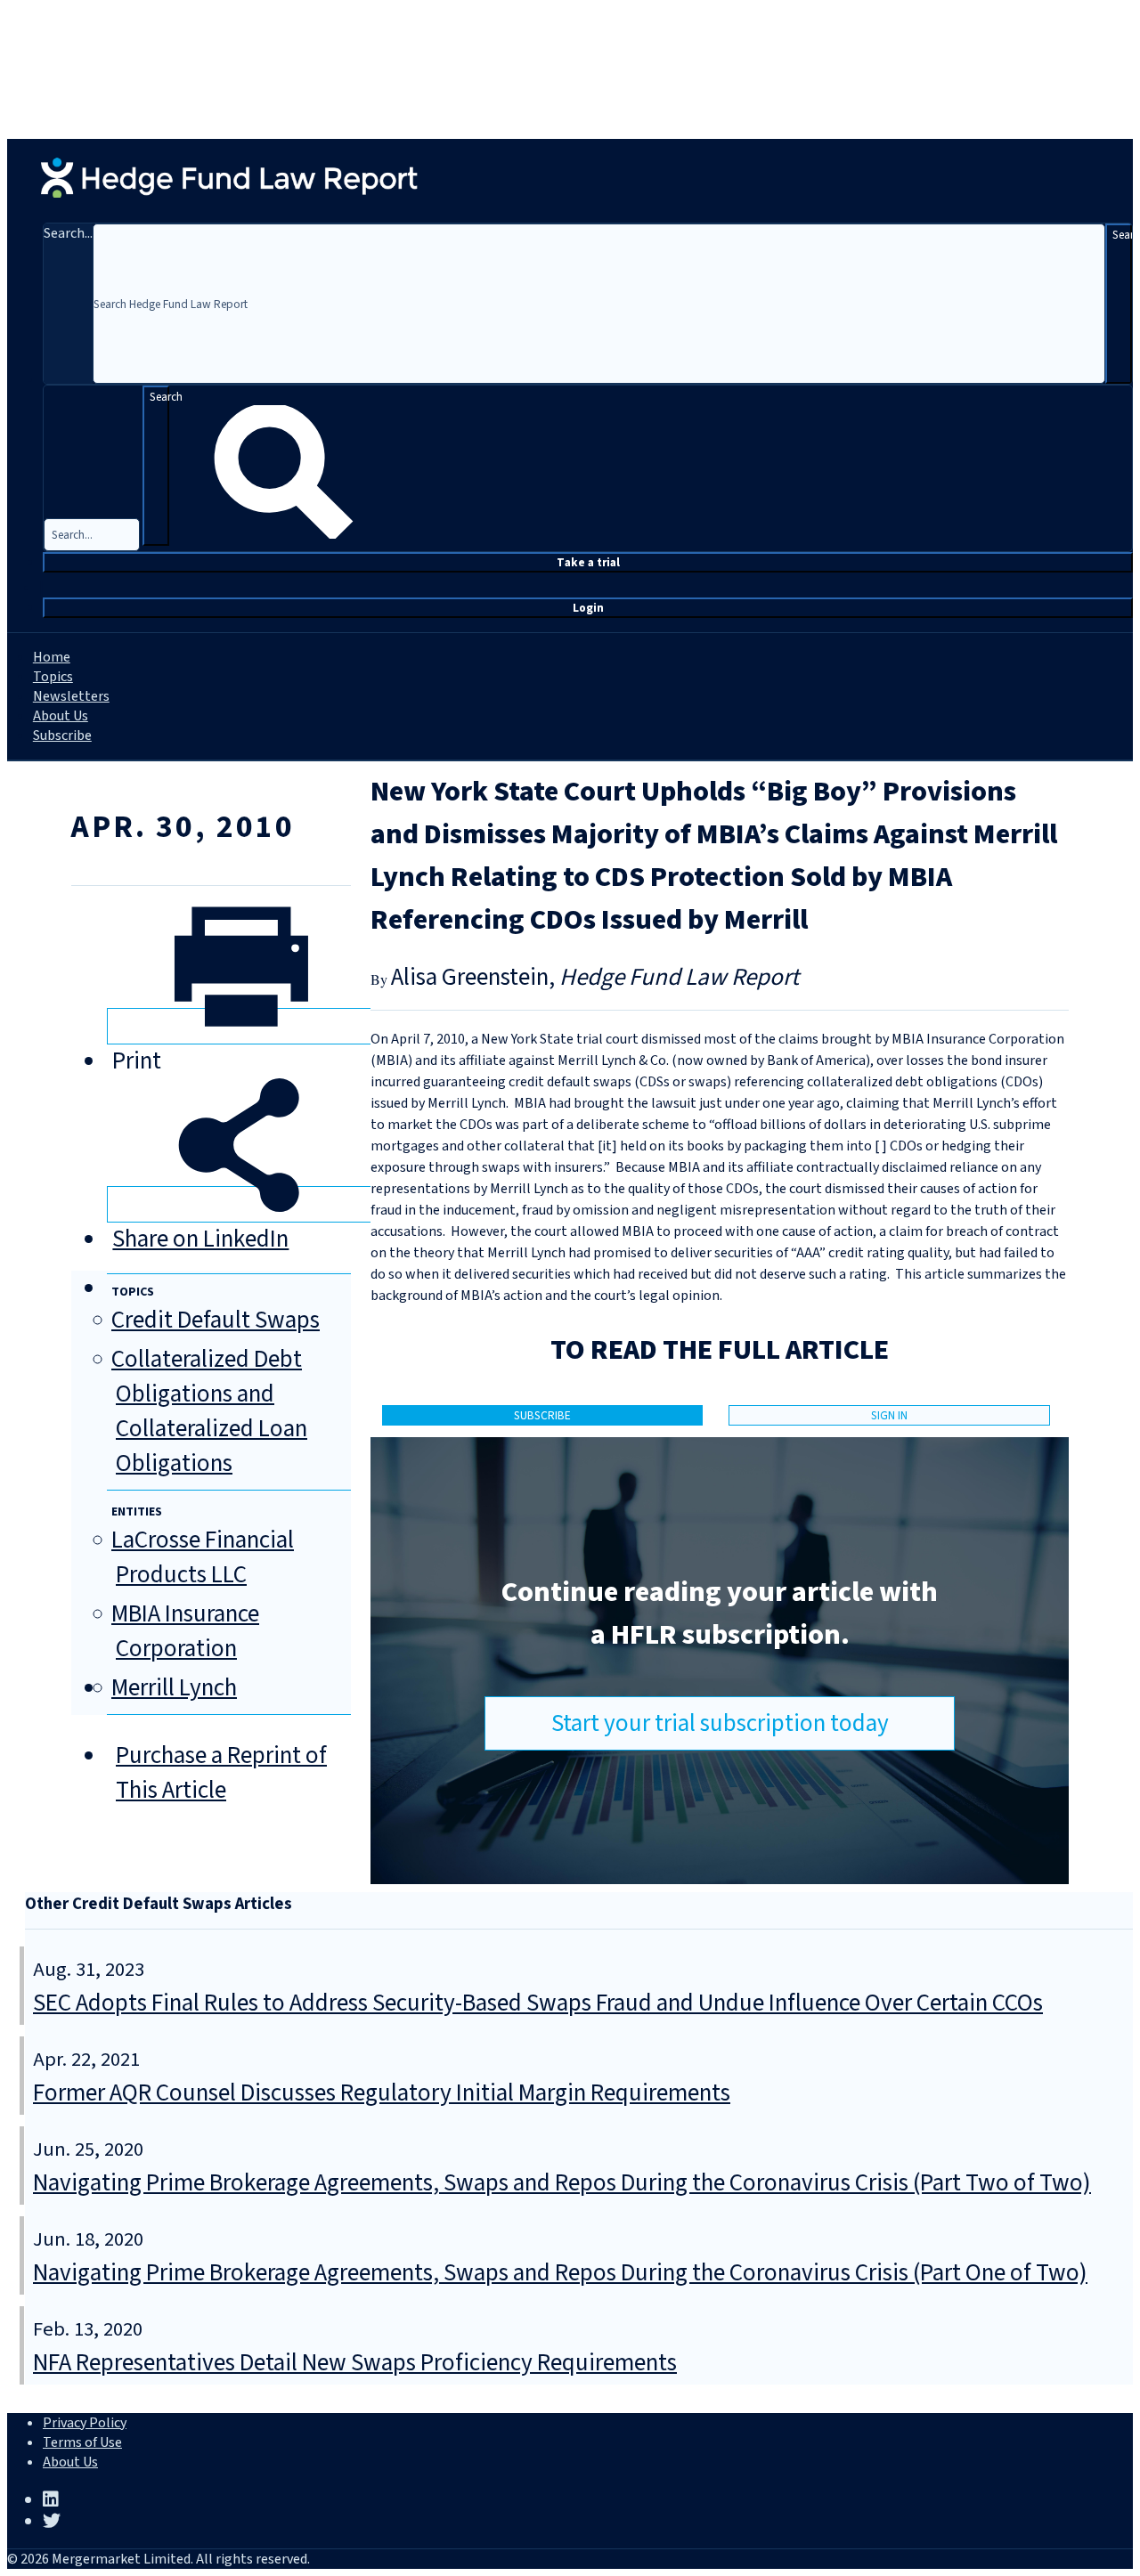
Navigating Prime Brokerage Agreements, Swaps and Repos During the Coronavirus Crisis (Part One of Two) (560, 2273)
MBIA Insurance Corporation (185, 1631)
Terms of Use (82, 2442)
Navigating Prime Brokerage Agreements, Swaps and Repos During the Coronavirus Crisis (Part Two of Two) (562, 2183)
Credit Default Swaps (216, 1320)
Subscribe (62, 735)
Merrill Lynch (174, 1688)
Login (588, 608)
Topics (53, 677)
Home (52, 657)
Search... (68, 233)
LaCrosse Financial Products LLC (203, 1557)
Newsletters (71, 696)
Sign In (889, 1415)
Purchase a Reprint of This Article (221, 1773)
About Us (61, 716)
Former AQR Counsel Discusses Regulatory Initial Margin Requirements (382, 2093)
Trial (588, 562)
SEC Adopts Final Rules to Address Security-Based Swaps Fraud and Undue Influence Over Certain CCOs (538, 2003)
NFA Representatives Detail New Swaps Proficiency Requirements (355, 2363)
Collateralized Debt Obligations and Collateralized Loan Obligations (209, 1411)
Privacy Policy (85, 2423)
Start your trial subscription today (720, 1723)
